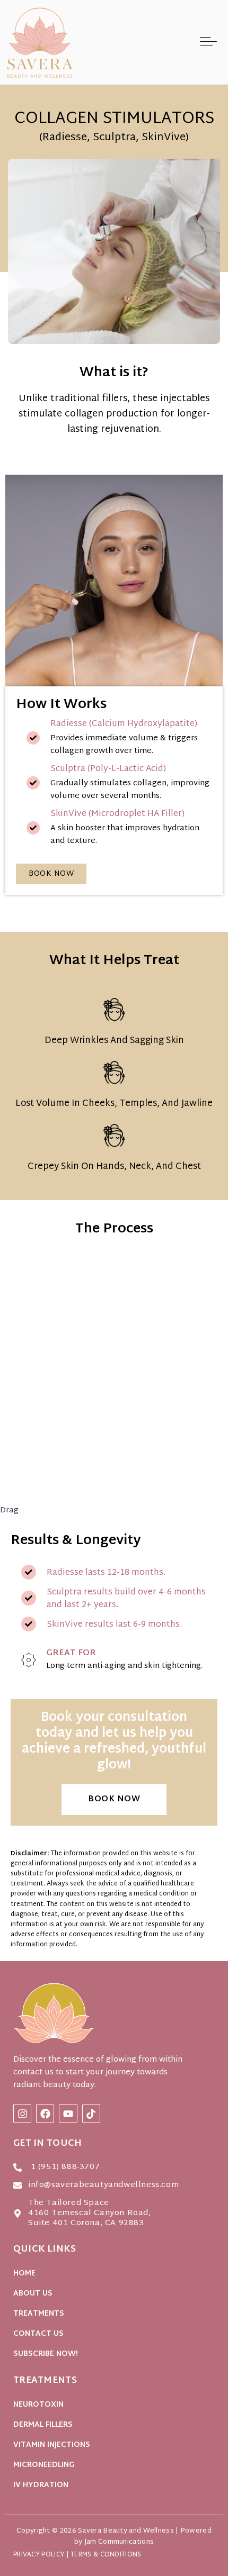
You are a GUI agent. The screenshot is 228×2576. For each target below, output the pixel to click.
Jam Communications (119, 2542)
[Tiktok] (91, 2114)
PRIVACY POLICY (39, 2555)
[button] (208, 42)
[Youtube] (68, 2114)
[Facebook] (45, 2114)
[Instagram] (22, 2114)
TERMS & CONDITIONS (106, 2555)
